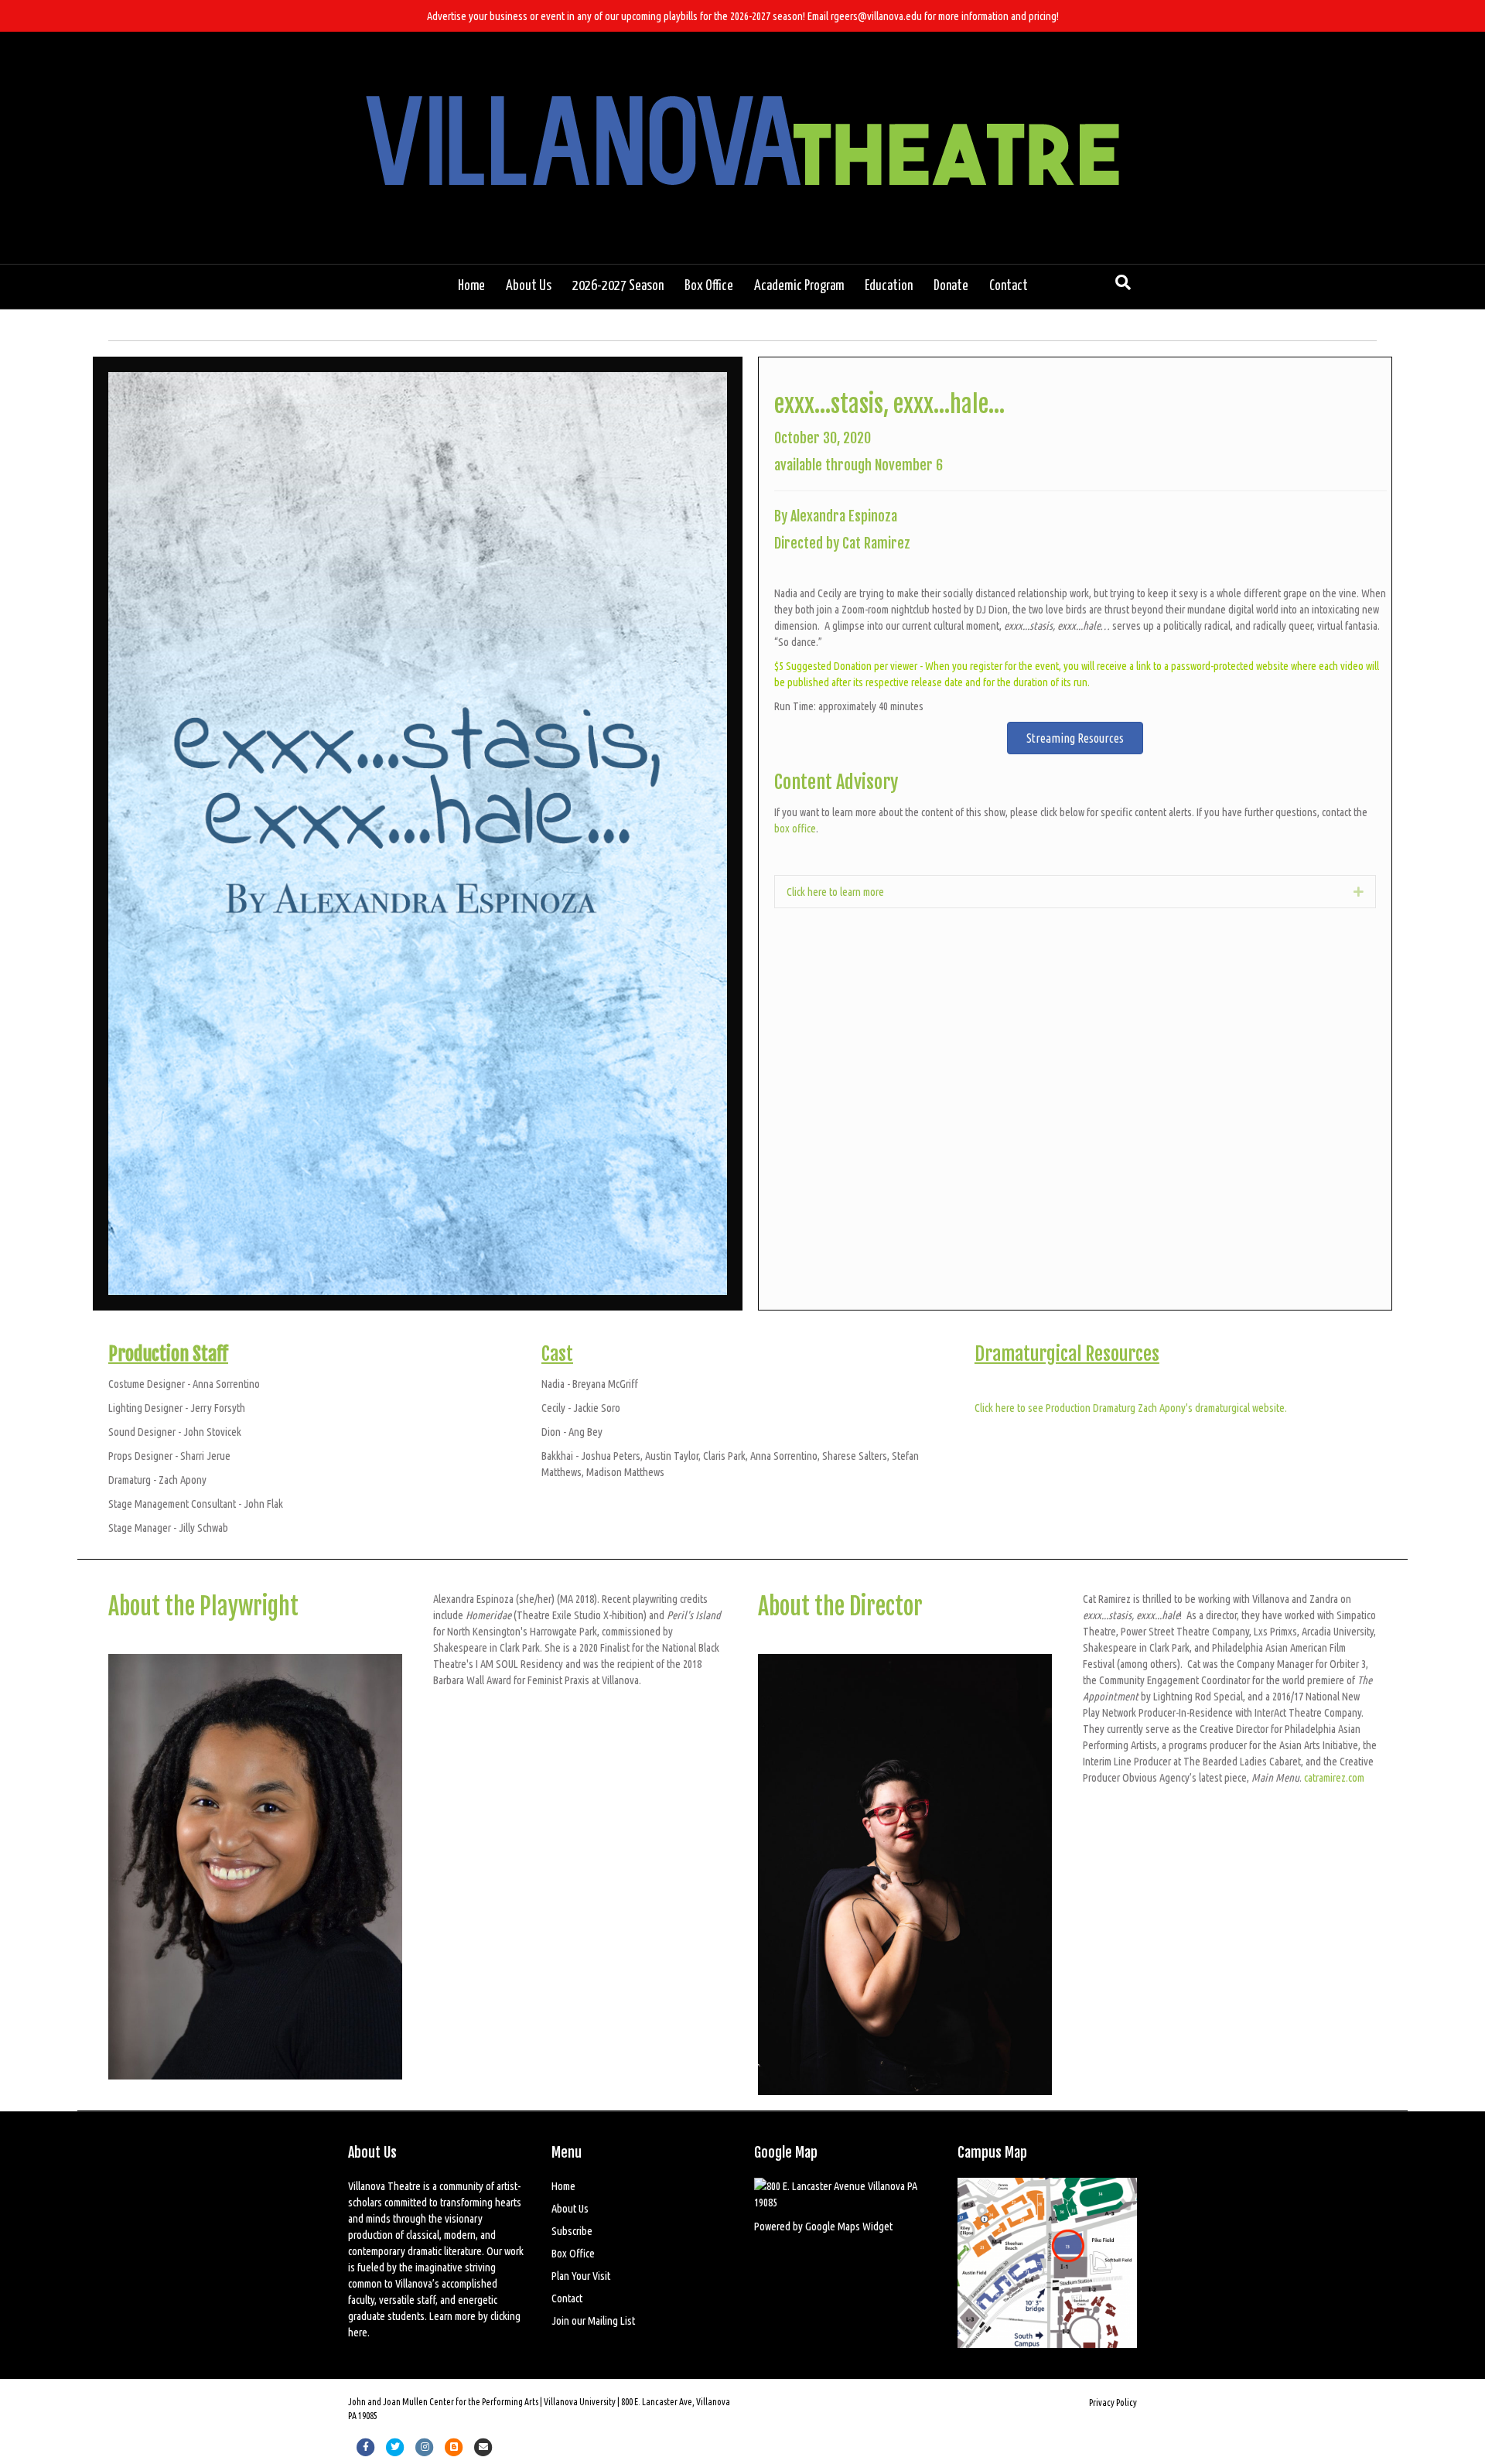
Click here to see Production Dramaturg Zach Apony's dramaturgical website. (1131, 1408)
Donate (951, 286)
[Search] (1123, 282)
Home (471, 286)
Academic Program (799, 286)
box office (795, 828)
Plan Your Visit (581, 2276)
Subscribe (572, 2231)
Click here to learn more (835, 892)
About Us (529, 286)
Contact (1009, 286)
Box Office (709, 286)
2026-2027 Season (618, 286)
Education (889, 286)
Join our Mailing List (593, 2320)
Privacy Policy (1113, 2402)
